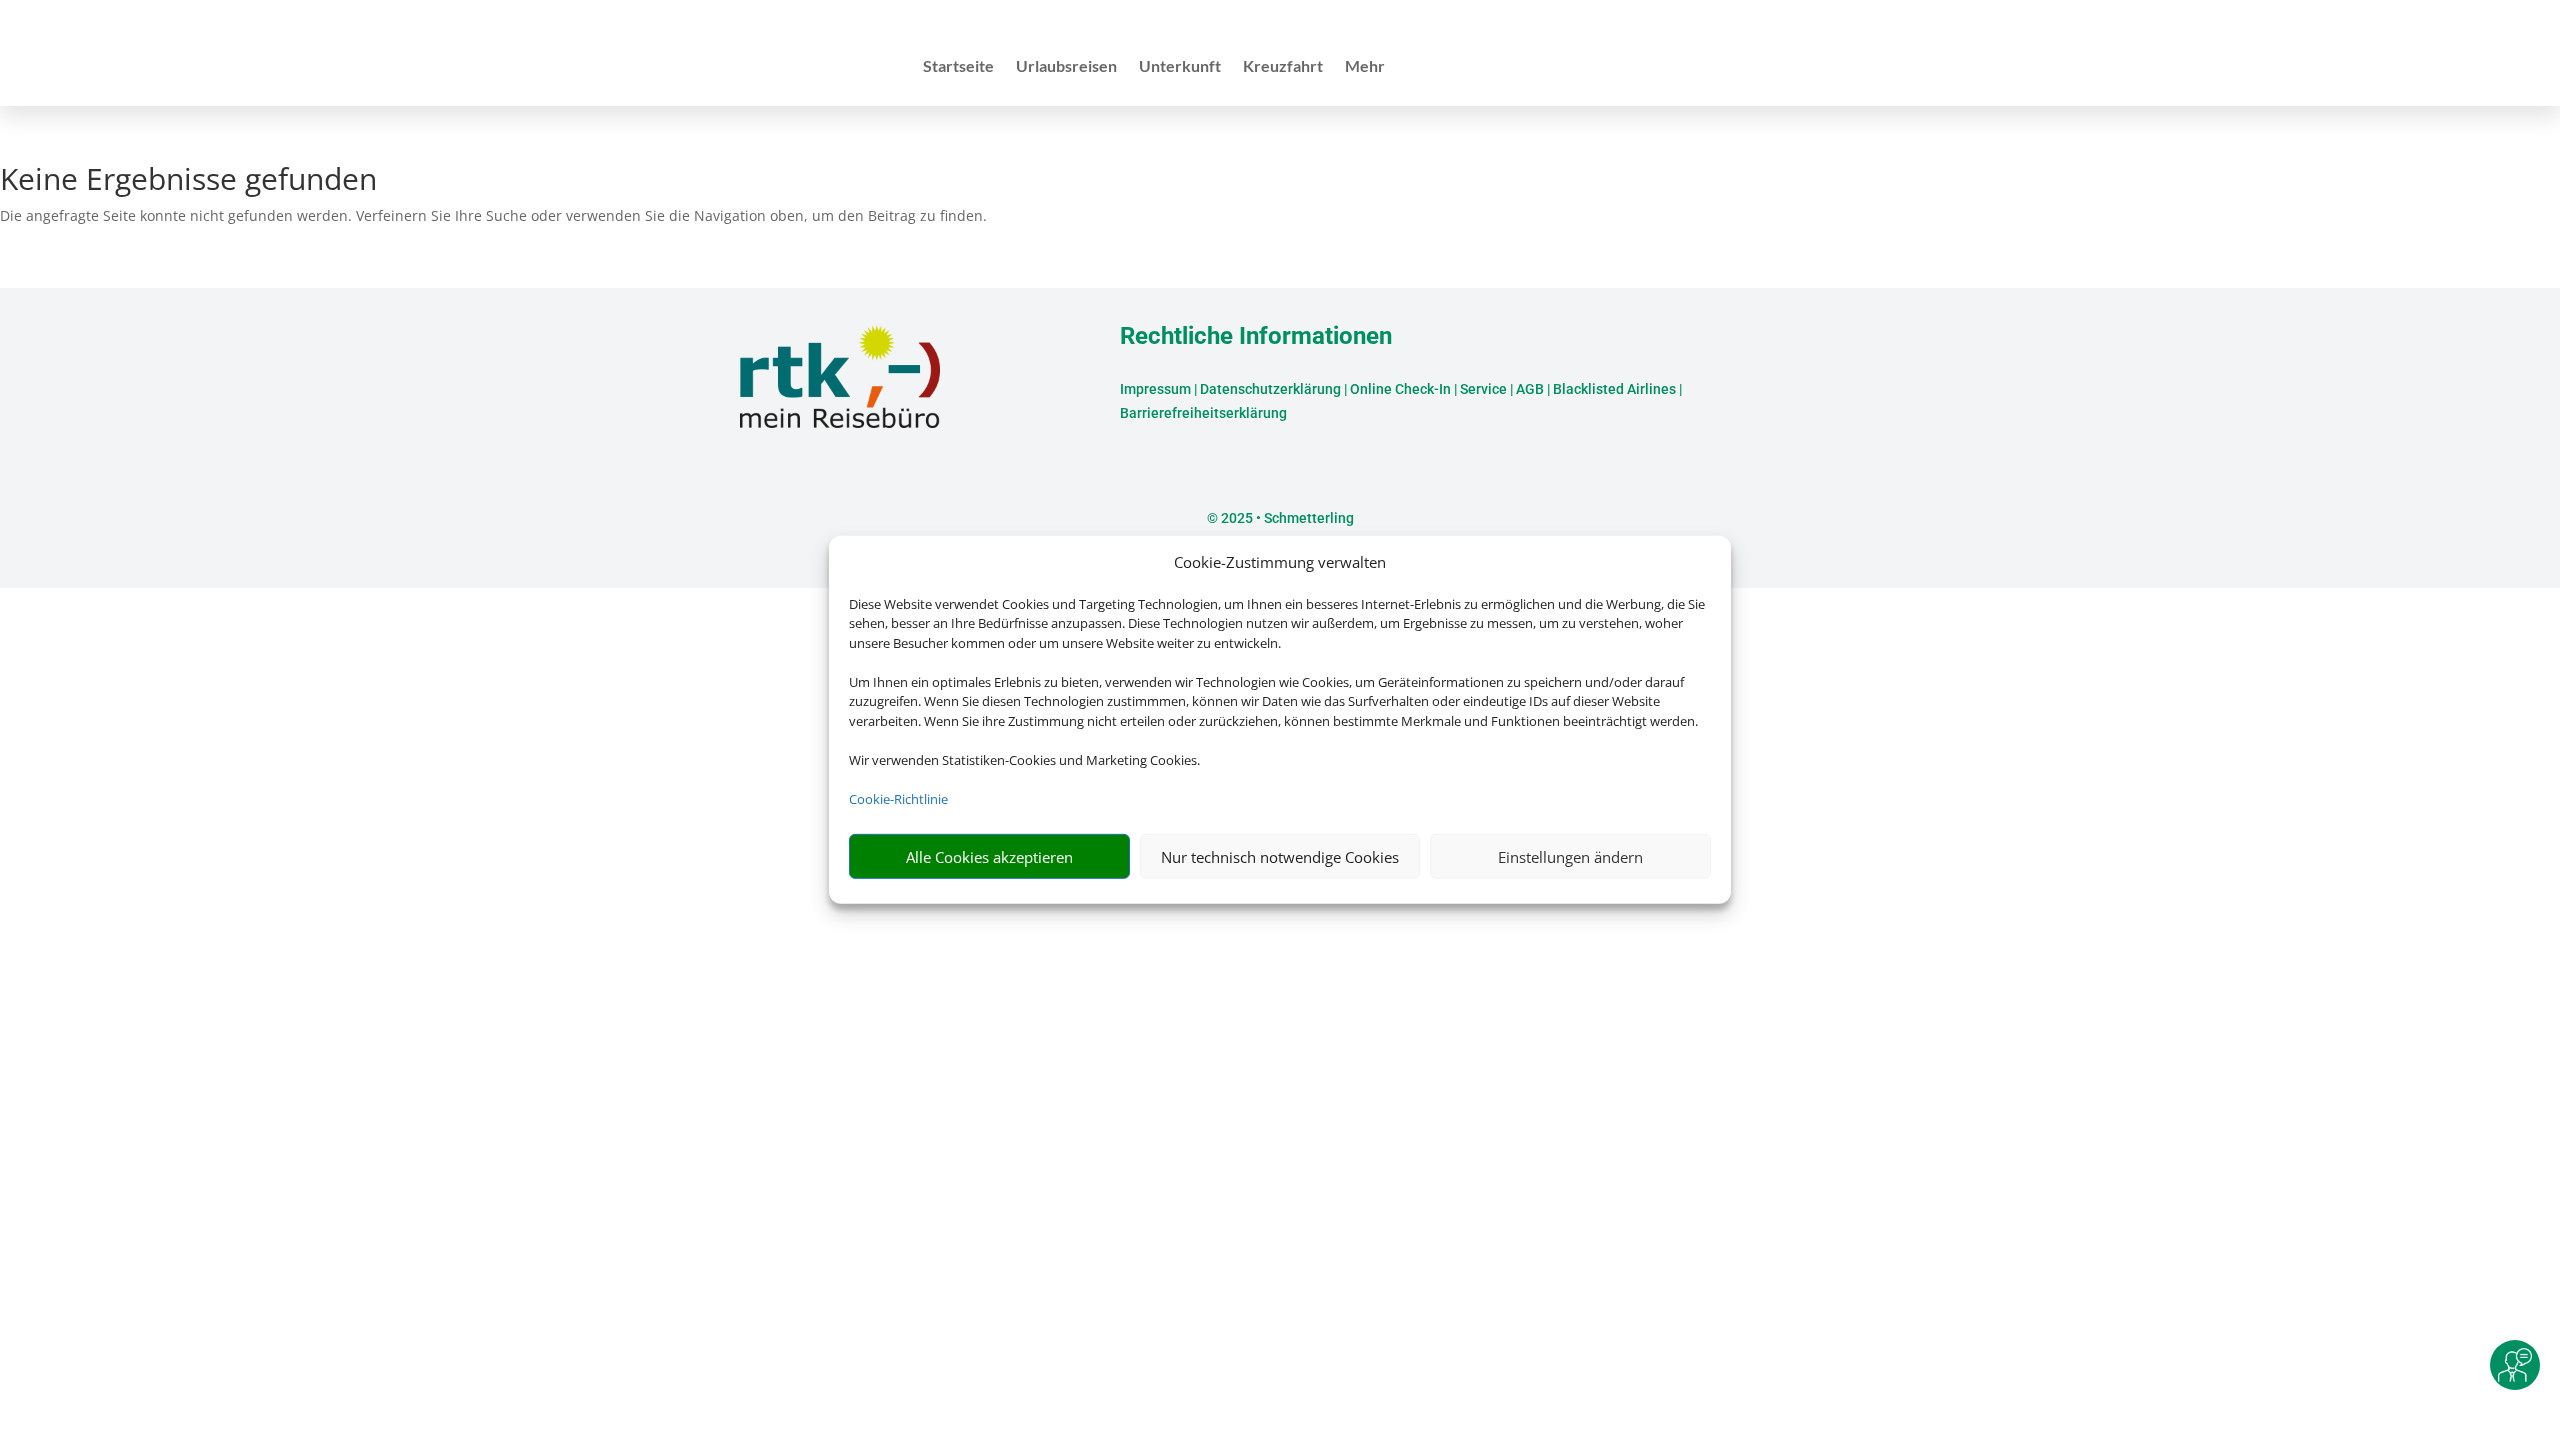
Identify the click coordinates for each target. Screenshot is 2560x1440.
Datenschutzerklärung (1270, 389)
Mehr (1365, 67)
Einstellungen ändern (1570, 857)
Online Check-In (1400, 389)
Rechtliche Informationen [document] (1256, 337)
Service (1483, 389)
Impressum (1155, 389)
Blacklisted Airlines (1614, 389)
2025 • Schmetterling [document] (1286, 518)
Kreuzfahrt (1283, 67)
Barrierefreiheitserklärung (1203, 413)
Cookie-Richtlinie (898, 799)
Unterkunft (1180, 67)
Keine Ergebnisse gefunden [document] (188, 181)
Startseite (958, 67)
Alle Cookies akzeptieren (989, 857)
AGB (1530, 389)
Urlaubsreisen (1066, 67)
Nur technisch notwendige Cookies (1280, 857)
